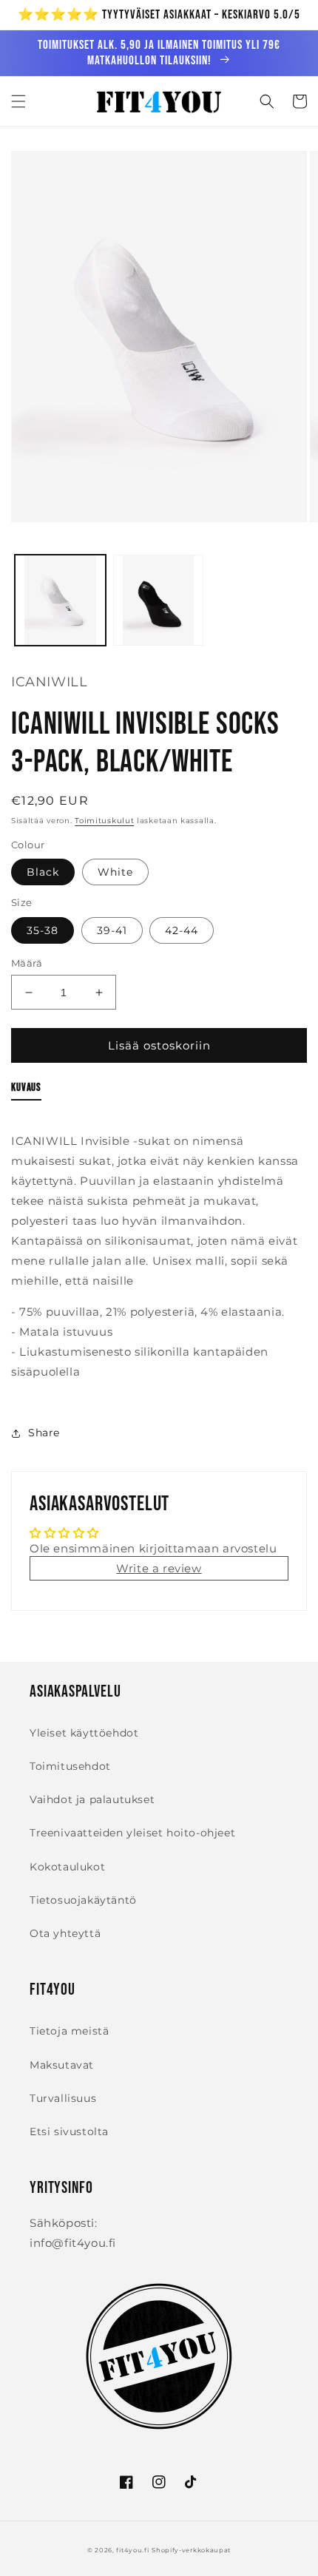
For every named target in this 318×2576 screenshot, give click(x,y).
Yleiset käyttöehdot (84, 1733)
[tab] (26, 1091)
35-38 (43, 930)
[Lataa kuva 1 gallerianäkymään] (60, 600)
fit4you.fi (132, 2550)
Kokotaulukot (67, 1867)
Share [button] (44, 1433)
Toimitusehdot (70, 1766)
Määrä (27, 963)
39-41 (112, 930)
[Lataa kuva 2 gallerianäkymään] (159, 600)
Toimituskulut (104, 821)
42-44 (182, 930)
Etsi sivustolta (69, 2132)
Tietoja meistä (69, 2031)
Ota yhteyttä (65, 1933)
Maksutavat (62, 2065)
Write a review (159, 1568)
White (115, 872)
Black (43, 872)
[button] (18, 101)
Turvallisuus (63, 2098)
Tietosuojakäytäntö (83, 1900)
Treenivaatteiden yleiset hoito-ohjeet (132, 1833)
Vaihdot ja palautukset (92, 1799)
